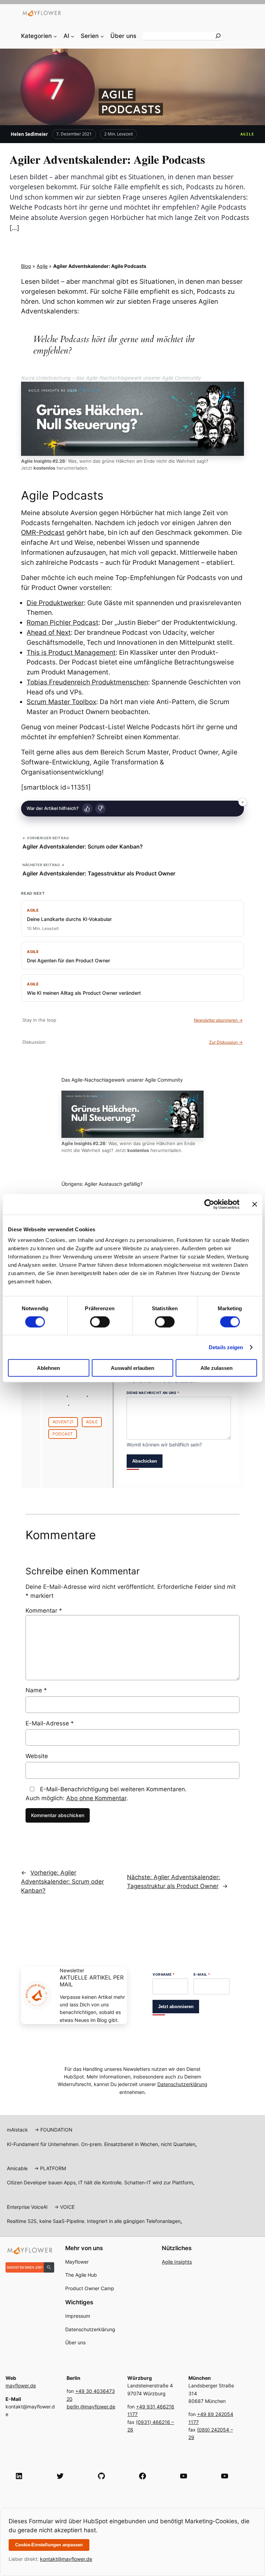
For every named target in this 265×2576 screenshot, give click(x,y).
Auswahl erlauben (132, 1368)
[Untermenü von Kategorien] (55, 36)
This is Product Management (71, 652)
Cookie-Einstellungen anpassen (49, 2545)
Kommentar (44, 1611)
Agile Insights (177, 2262)
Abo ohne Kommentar (96, 1798)
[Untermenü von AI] (72, 36)
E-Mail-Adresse (50, 1723)
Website (37, 1756)
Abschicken (145, 1461)
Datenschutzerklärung (182, 2084)
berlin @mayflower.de (91, 2407)
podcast (63, 1434)
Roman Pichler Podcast (62, 622)
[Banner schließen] (255, 1204)
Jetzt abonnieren (176, 2007)
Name (36, 1690)
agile (92, 1422)
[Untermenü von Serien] (102, 36)
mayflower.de (21, 2385)
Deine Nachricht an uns (153, 1393)
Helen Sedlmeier (29, 134)
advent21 (63, 1422)
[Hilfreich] (87, 809)
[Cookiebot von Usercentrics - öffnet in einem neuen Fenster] (209, 1204)
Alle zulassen (217, 1368)
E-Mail (202, 1974)
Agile (248, 134)
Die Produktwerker (55, 603)
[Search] (218, 36)
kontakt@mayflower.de (66, 2559)
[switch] (100, 1322)
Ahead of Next (49, 632)
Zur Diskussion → (226, 1042)
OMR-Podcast (43, 532)
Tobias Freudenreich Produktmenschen (87, 682)
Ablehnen (48, 1368)
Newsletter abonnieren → (218, 1020)
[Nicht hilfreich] (100, 809)
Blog (26, 266)
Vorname (164, 1974)
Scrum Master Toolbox (61, 702)
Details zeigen (226, 1347)
